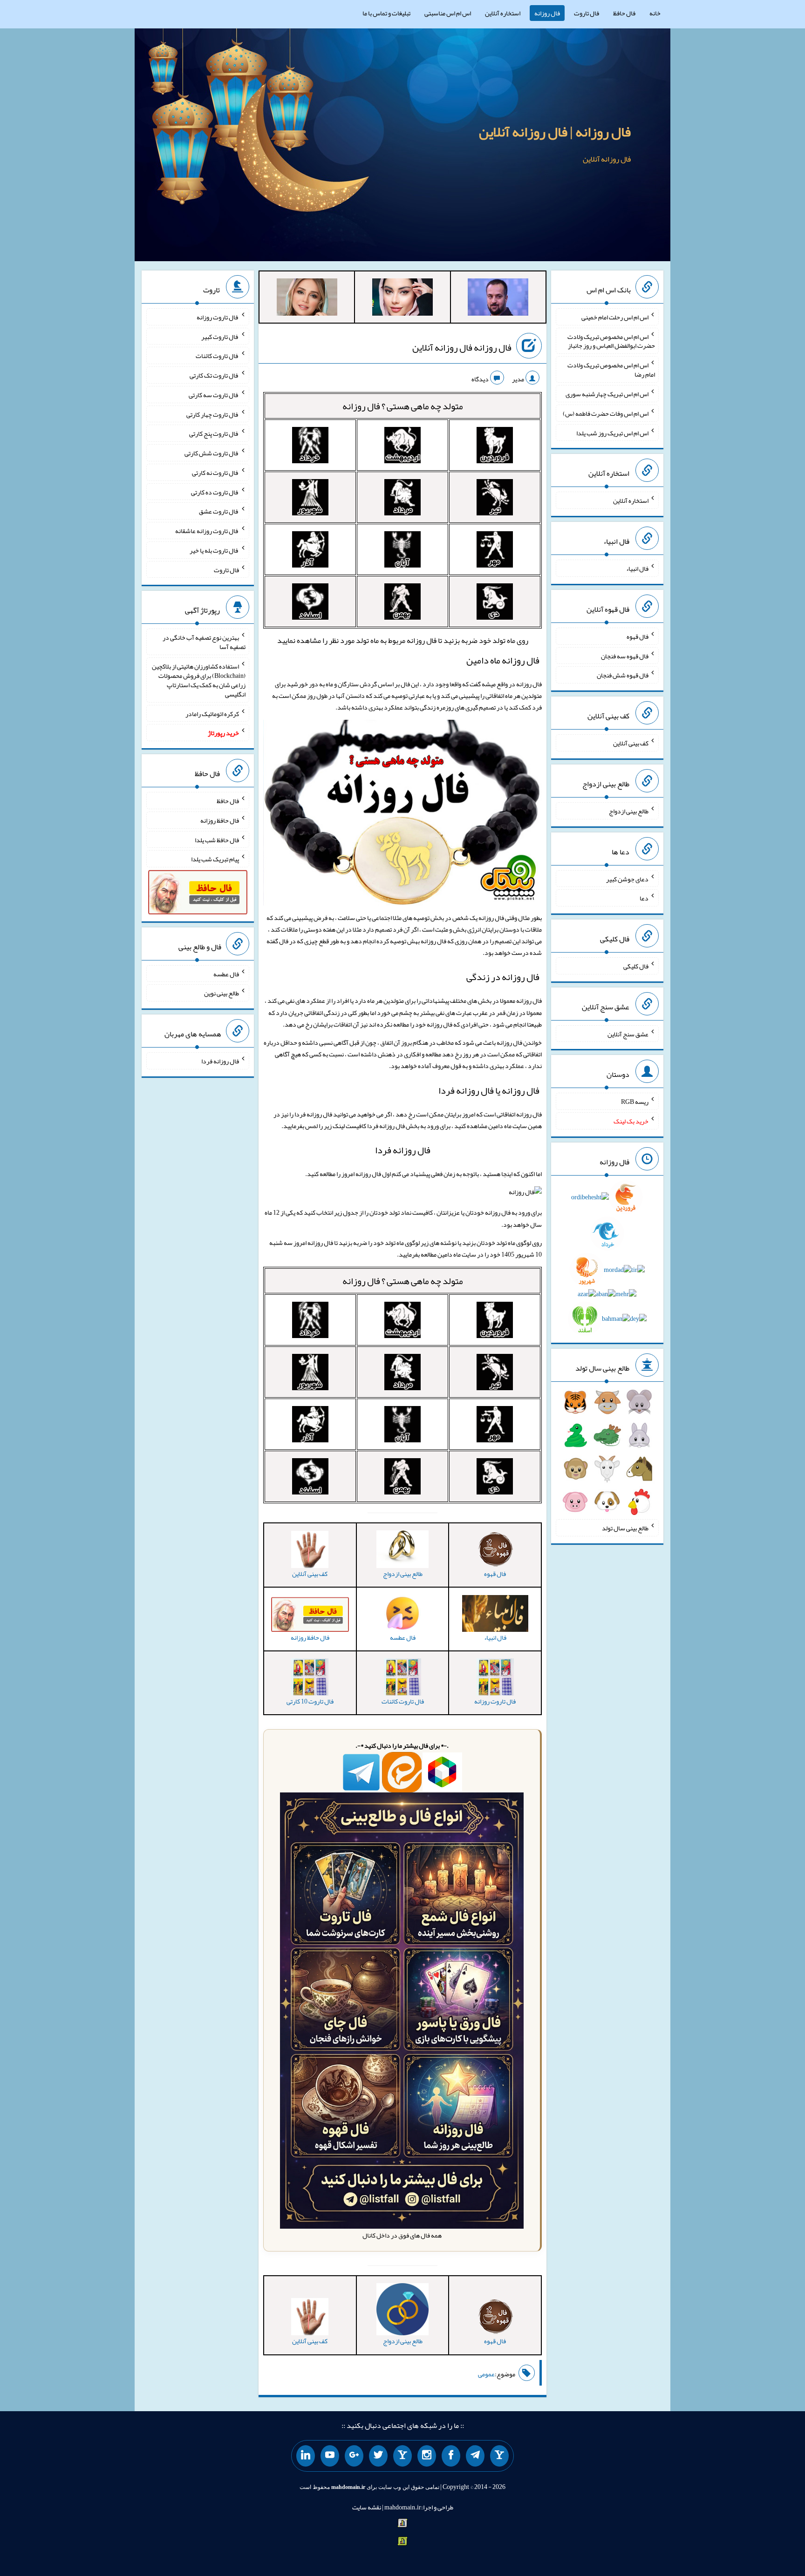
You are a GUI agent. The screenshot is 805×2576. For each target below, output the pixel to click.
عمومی (486, 2374)
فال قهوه (638, 636)
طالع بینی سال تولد (625, 1528)
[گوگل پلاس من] (354, 2456)
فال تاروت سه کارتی (214, 395)
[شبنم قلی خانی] (307, 299)
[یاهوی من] (499, 2456)
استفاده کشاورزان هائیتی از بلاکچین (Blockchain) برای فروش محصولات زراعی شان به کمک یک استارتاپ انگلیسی (199, 680)
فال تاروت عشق (219, 511)
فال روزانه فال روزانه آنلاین (462, 347)
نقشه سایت (367, 2507)
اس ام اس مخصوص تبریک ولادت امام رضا (611, 370)
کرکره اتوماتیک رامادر (212, 713)
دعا (644, 898)
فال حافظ (624, 13)
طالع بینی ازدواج (629, 811)
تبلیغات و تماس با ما (386, 13)
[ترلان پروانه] (402, 299)
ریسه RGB (635, 1102)
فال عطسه (226, 974)
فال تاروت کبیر (220, 336)
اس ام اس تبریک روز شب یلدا (612, 433)
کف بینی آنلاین (631, 743)
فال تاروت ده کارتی (215, 492)
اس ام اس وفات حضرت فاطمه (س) (606, 413)
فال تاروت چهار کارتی (213, 414)
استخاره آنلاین (503, 13)
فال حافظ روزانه (220, 820)
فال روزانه (547, 13)
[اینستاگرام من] (427, 2456)
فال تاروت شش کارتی (212, 453)
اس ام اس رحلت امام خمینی (615, 317)
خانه (655, 13)
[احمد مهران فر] (498, 299)
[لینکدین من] (306, 2456)
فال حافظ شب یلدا (217, 839)
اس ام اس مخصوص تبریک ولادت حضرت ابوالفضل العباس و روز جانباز (611, 341)
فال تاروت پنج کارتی (214, 433)
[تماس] (402, 2456)
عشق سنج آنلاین (628, 1034)
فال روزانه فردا (403, 1150)
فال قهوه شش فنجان (623, 675)
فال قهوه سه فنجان (625, 656)
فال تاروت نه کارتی (215, 473)
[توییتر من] (378, 2456)
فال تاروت (587, 13)
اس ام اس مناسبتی (448, 13)
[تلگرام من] (475, 2456)
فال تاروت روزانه (218, 317)
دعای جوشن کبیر (627, 879)
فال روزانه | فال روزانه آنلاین (555, 132)
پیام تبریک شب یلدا (215, 859)
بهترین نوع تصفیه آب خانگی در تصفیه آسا (204, 642)
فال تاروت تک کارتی (214, 375)
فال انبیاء (637, 568)
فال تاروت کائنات (217, 356)
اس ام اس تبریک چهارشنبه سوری (607, 394)
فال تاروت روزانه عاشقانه (207, 531)
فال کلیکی (636, 966)
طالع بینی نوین (222, 993)
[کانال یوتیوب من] (330, 2456)
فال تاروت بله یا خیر (214, 550)
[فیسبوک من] (451, 2456)
